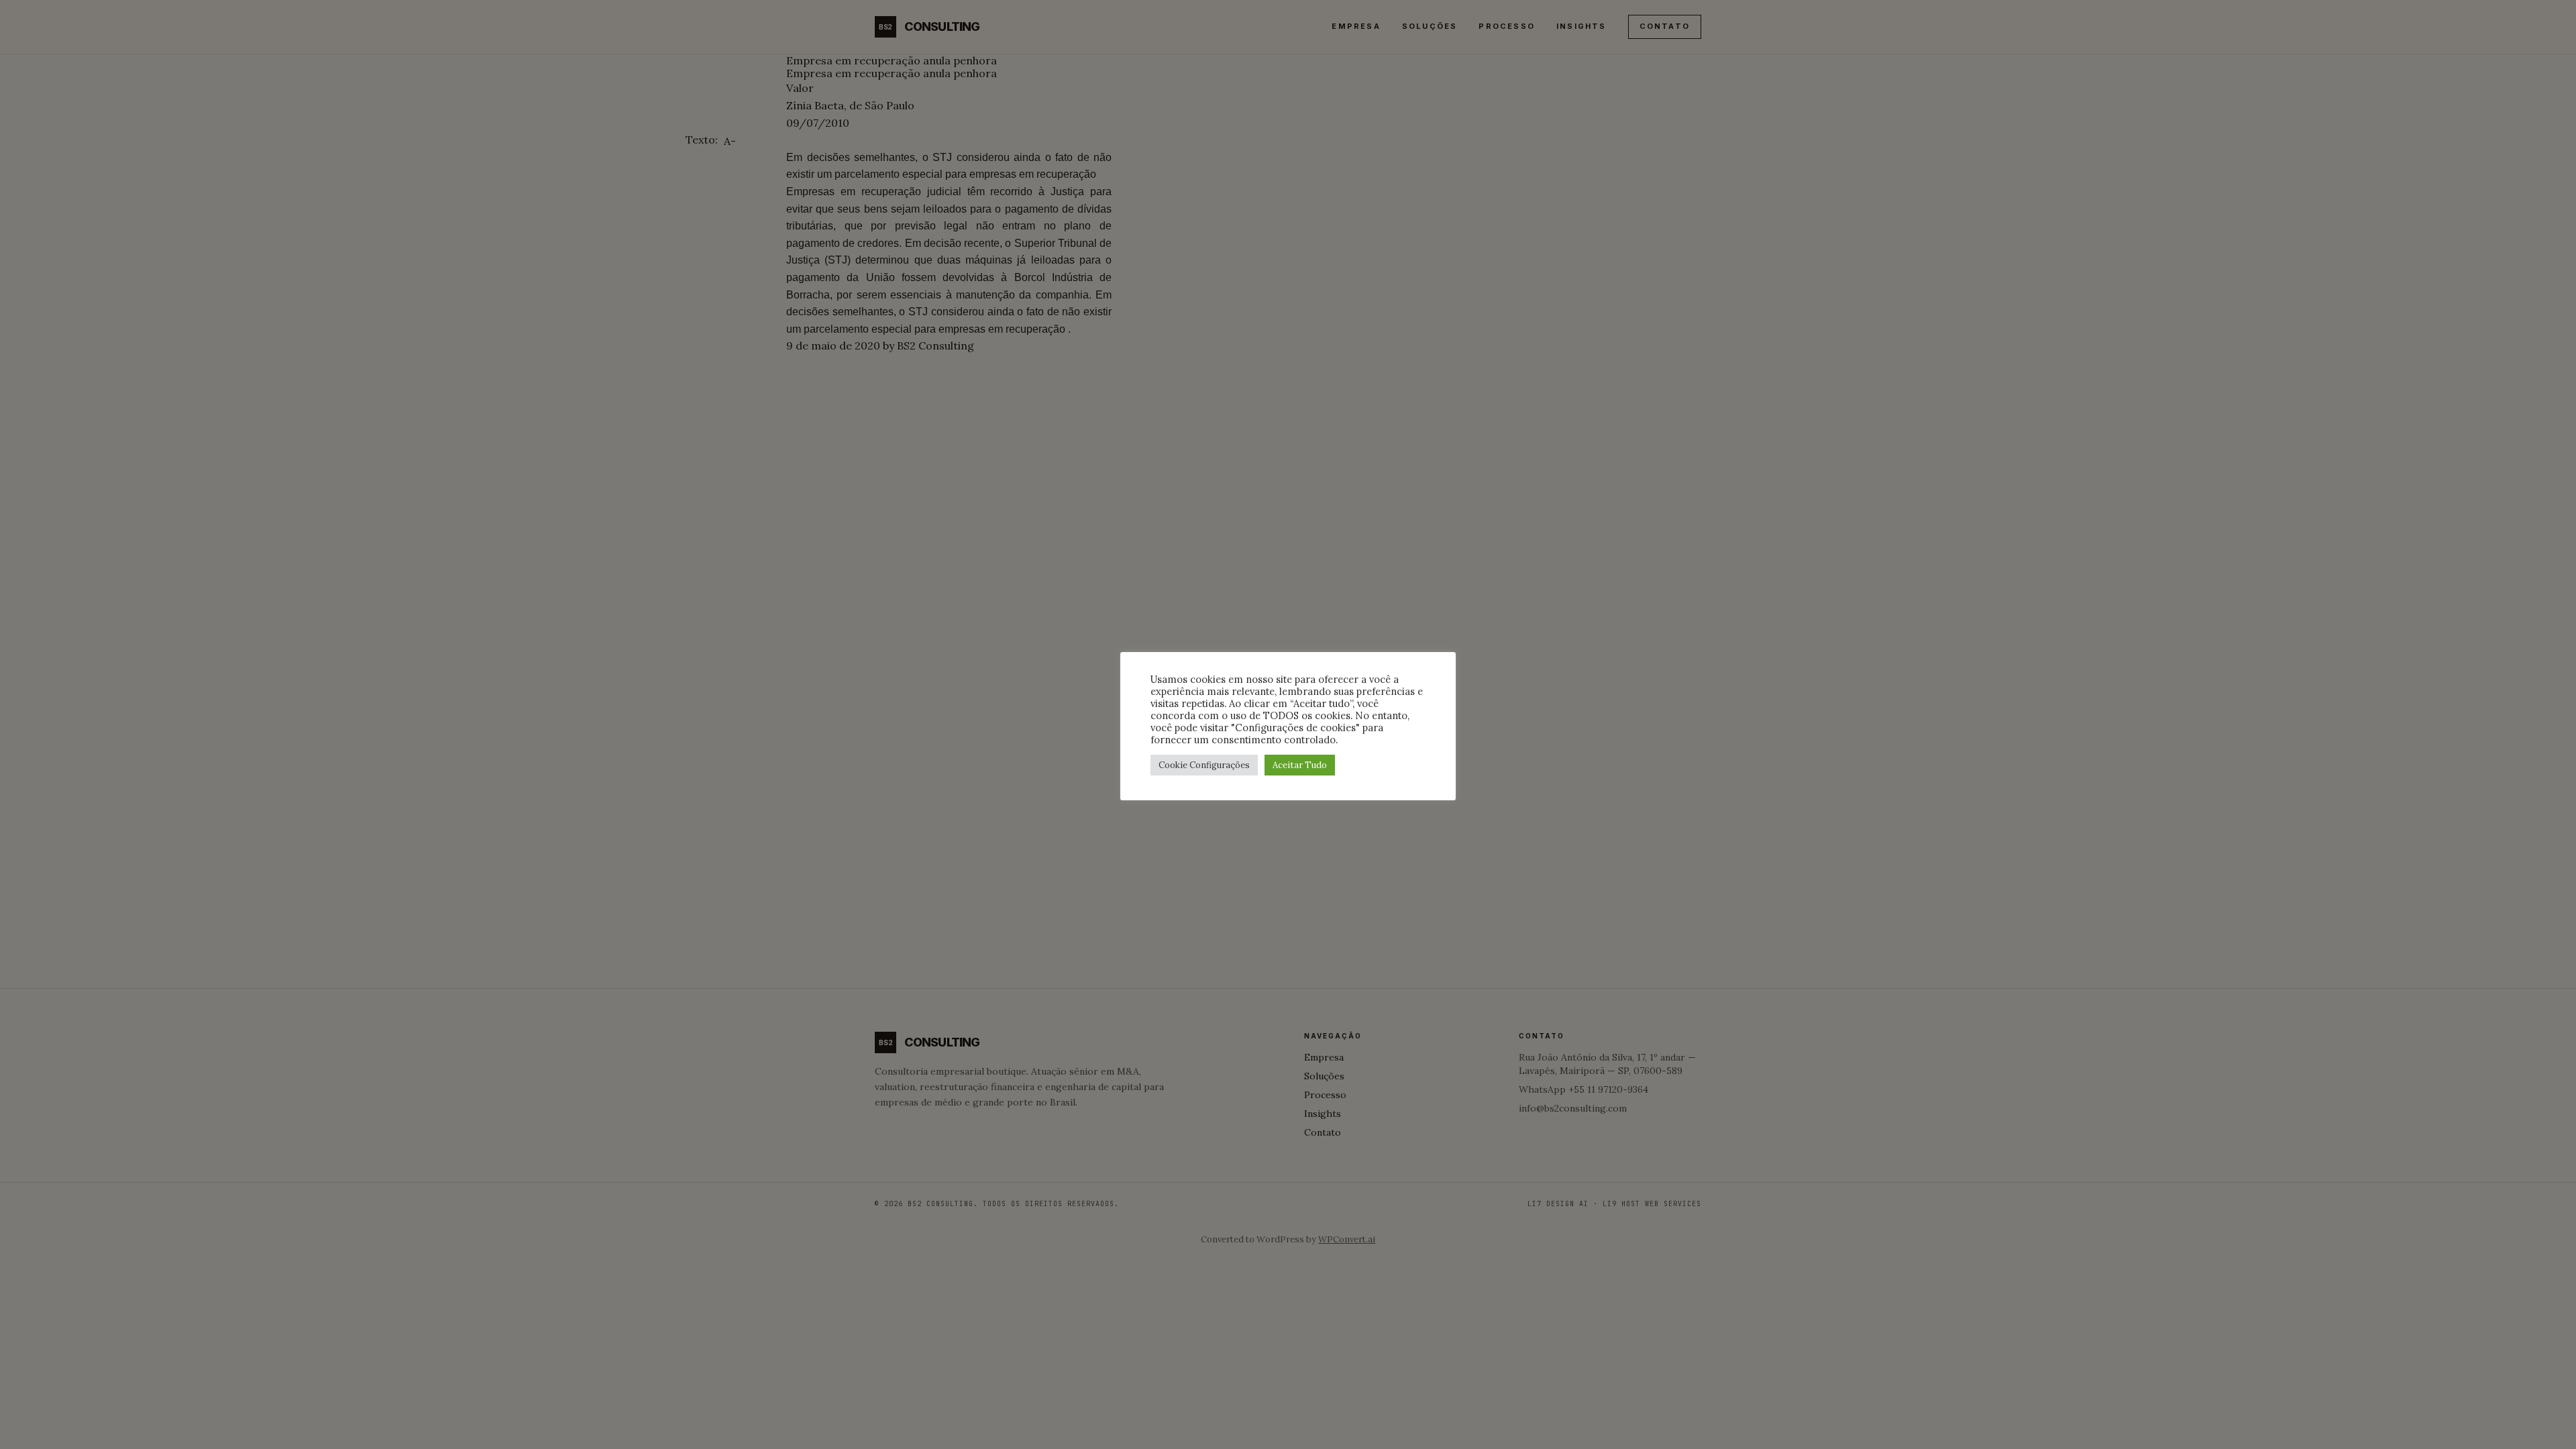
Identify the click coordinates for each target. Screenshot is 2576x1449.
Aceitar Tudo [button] (1300, 765)
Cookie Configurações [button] (1204, 765)
